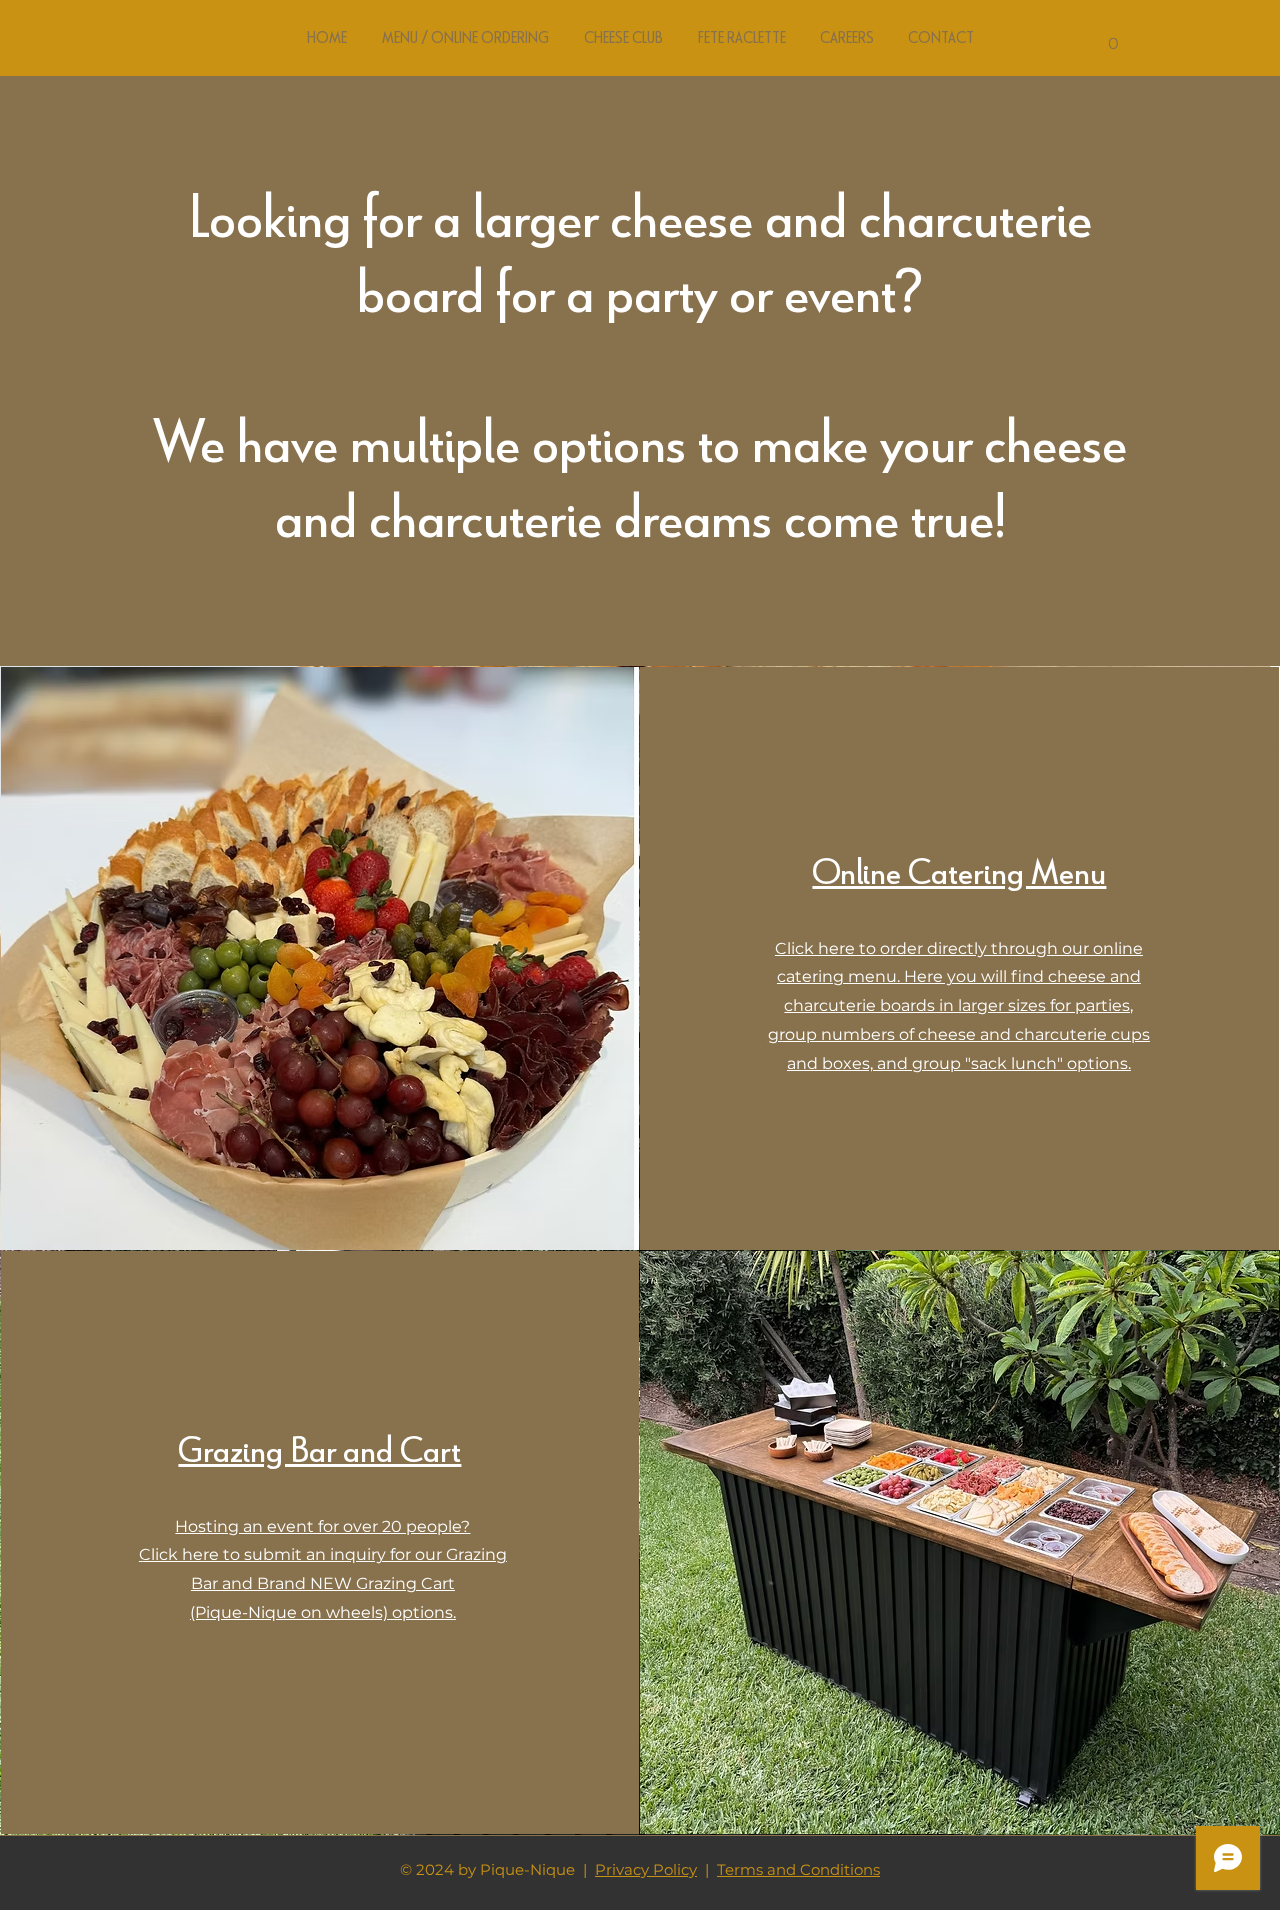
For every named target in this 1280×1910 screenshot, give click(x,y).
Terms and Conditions (798, 1869)
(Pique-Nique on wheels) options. (323, 1612)
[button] (1113, 36)
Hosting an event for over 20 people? (322, 1526)
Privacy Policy (646, 1869)
